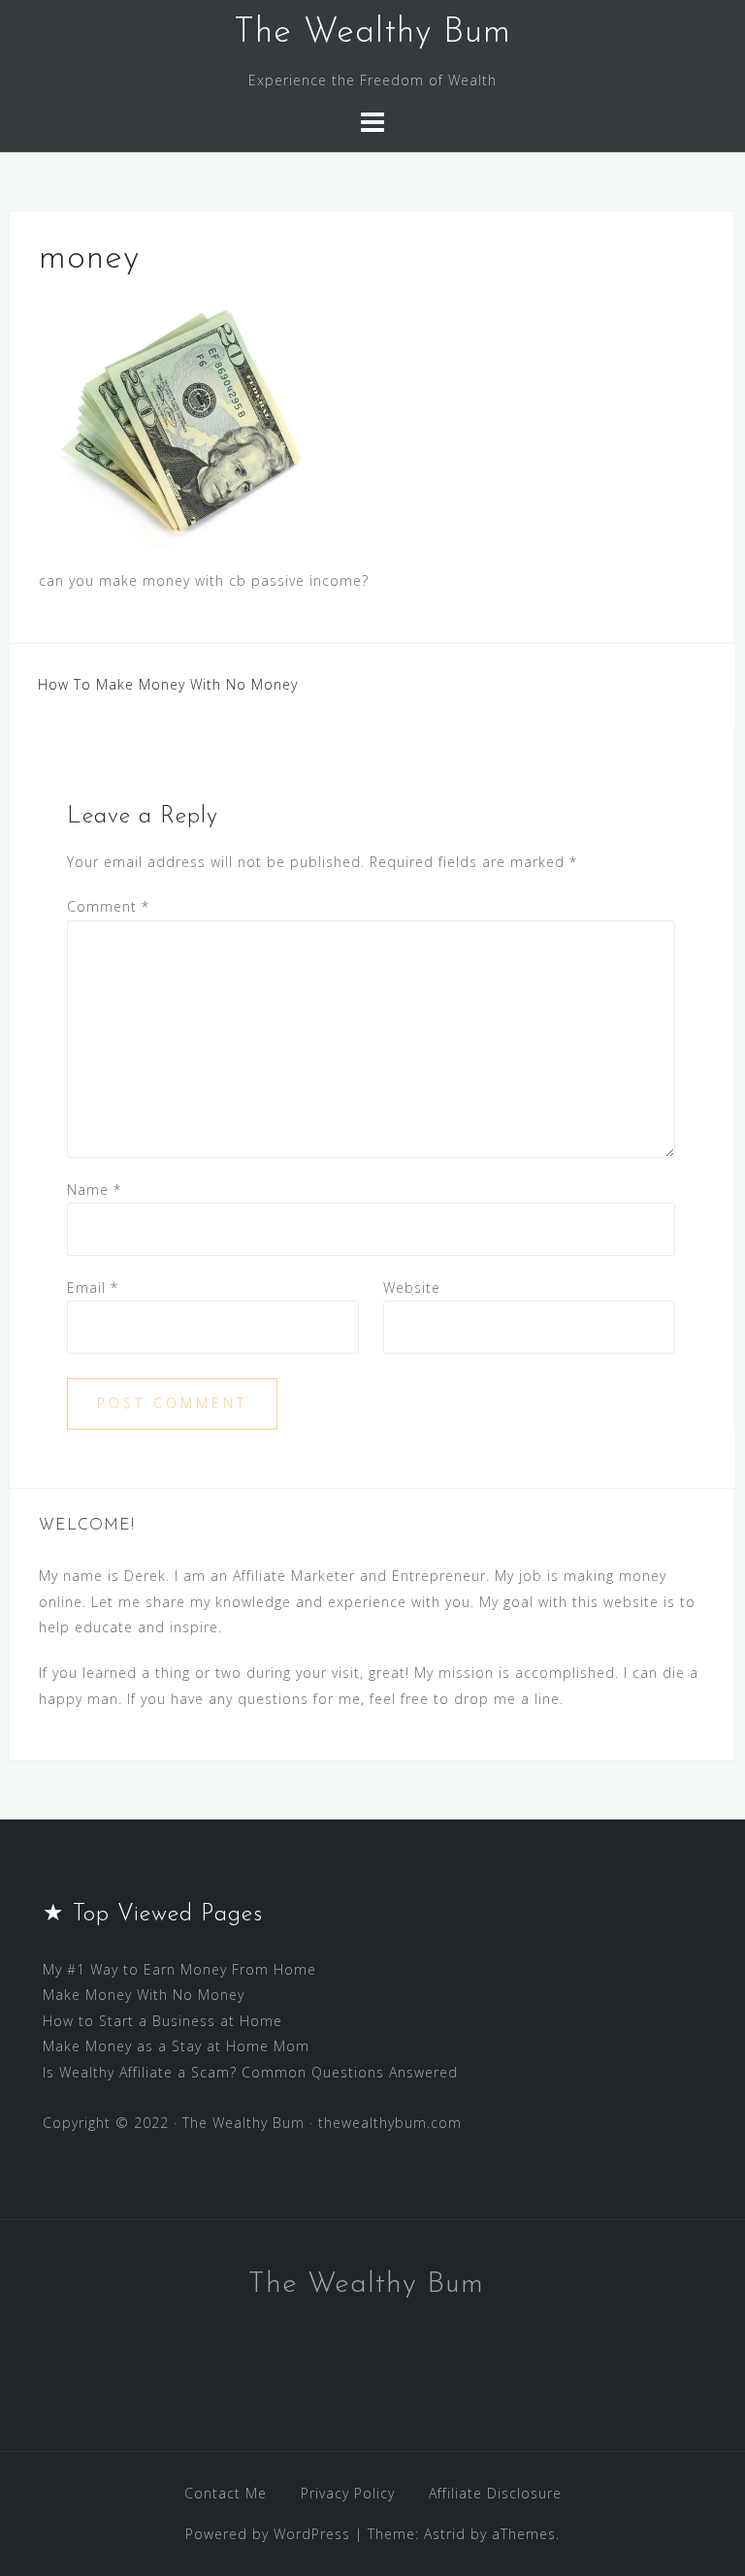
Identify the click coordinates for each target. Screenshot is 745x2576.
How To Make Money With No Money (168, 684)
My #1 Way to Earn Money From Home (179, 1969)
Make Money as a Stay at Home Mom (176, 2046)
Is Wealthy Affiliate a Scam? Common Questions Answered (250, 2072)
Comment (108, 906)
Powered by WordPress (268, 2534)
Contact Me (226, 2493)
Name (94, 1190)
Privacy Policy (348, 2493)
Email (93, 1288)
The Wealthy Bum (372, 33)
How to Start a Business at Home (162, 2021)
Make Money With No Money (144, 1995)
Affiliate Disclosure (495, 2493)
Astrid (445, 2534)
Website (412, 1288)
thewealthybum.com (390, 2123)
